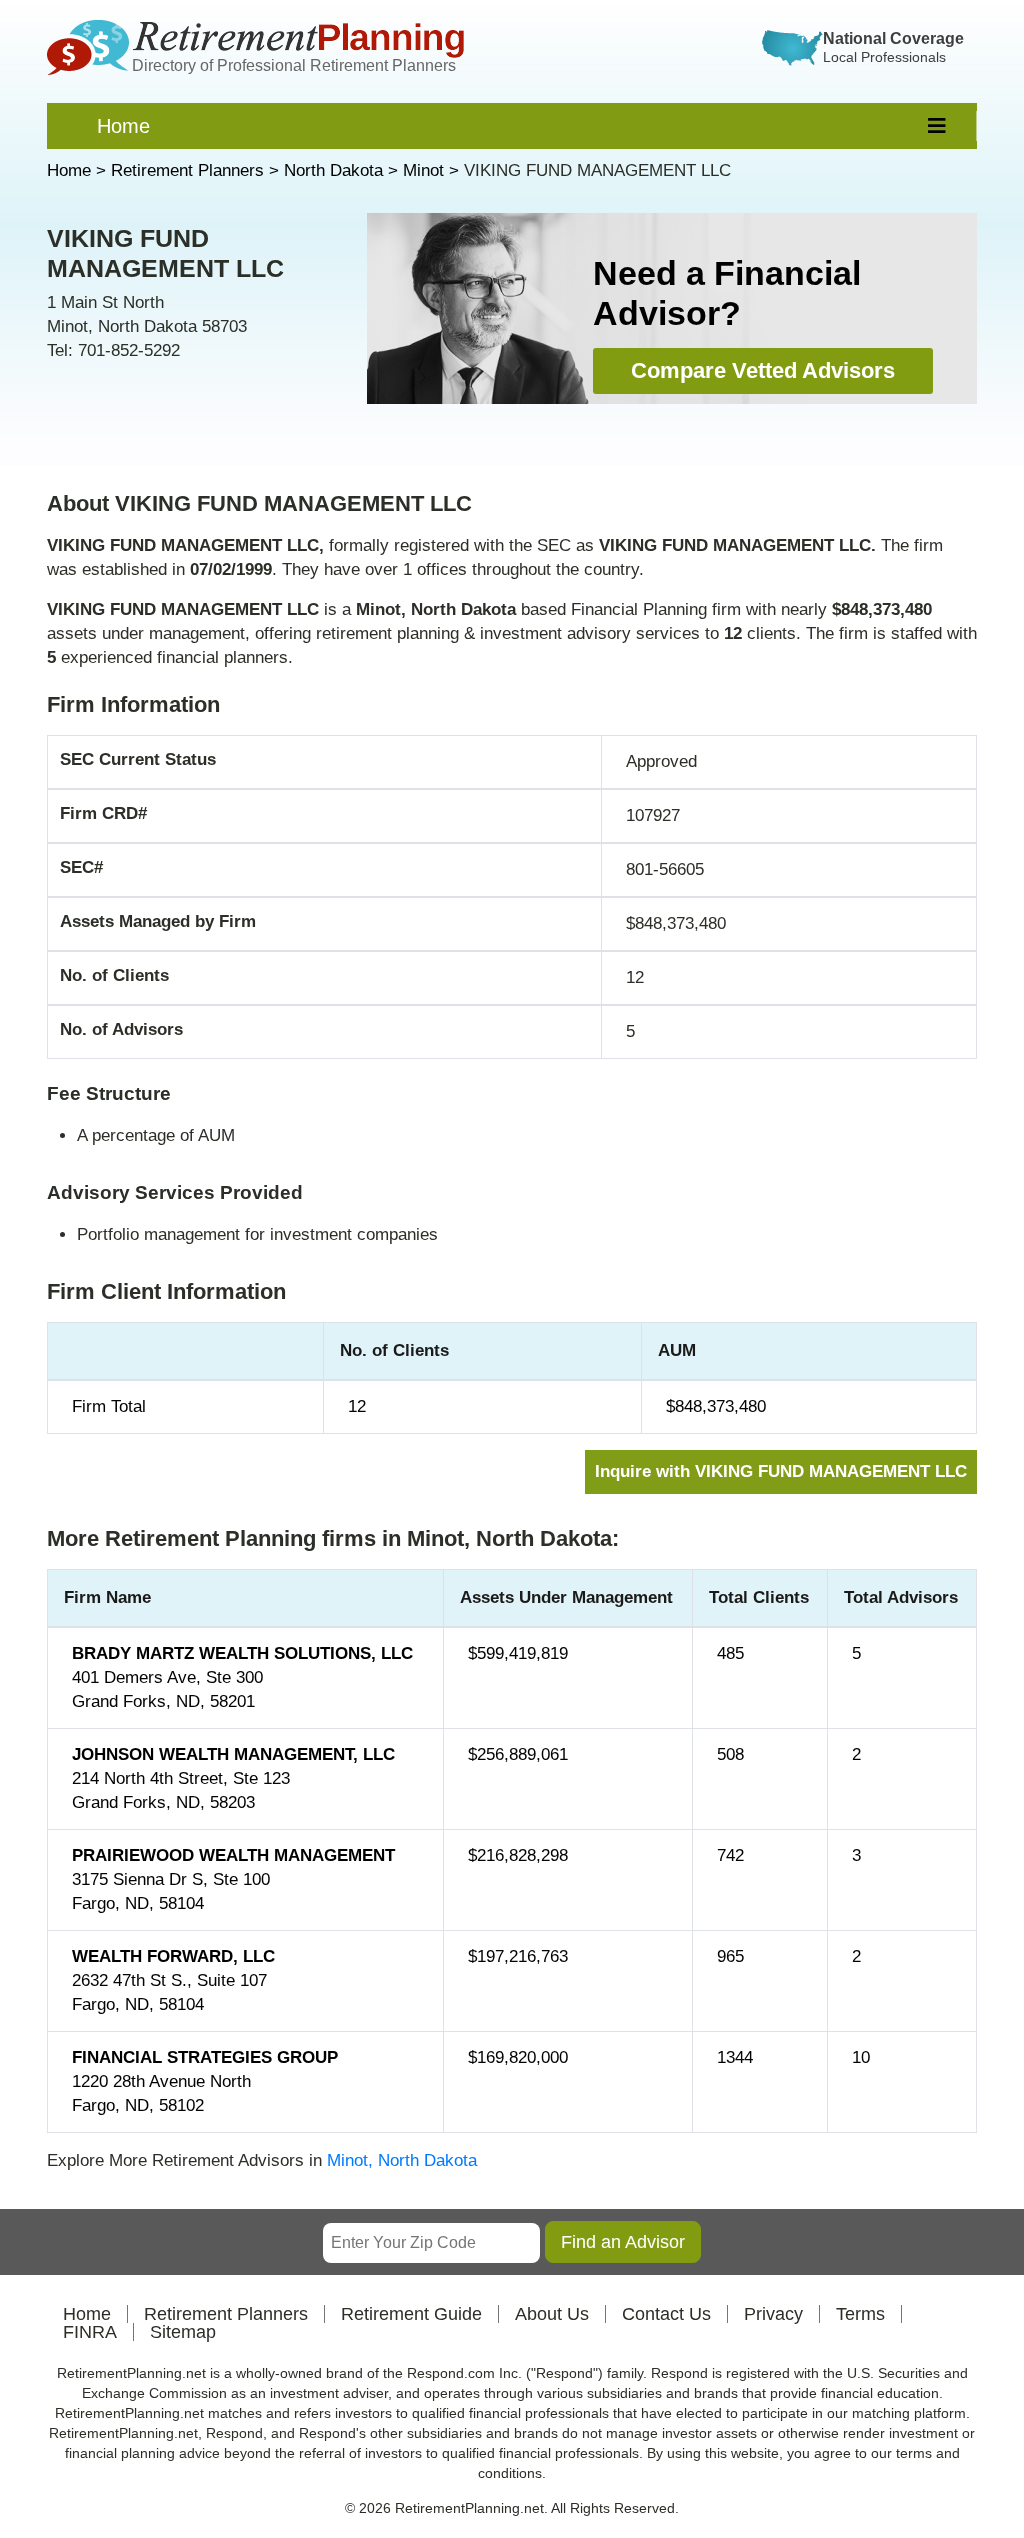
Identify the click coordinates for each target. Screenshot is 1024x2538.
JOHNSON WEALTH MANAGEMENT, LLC (233, 1754)
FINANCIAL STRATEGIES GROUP (205, 2057)
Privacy (773, 2314)
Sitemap (183, 2332)
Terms (860, 2314)
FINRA (90, 2332)
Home (123, 126)
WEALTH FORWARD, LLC (173, 1956)
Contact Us (666, 2314)
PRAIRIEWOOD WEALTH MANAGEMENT (233, 1855)
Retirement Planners (226, 2314)
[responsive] (937, 126)
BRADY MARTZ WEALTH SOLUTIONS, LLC (242, 1653)
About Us (552, 2314)
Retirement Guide (411, 2314)
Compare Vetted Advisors (763, 370)
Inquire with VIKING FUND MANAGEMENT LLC (781, 1471)
